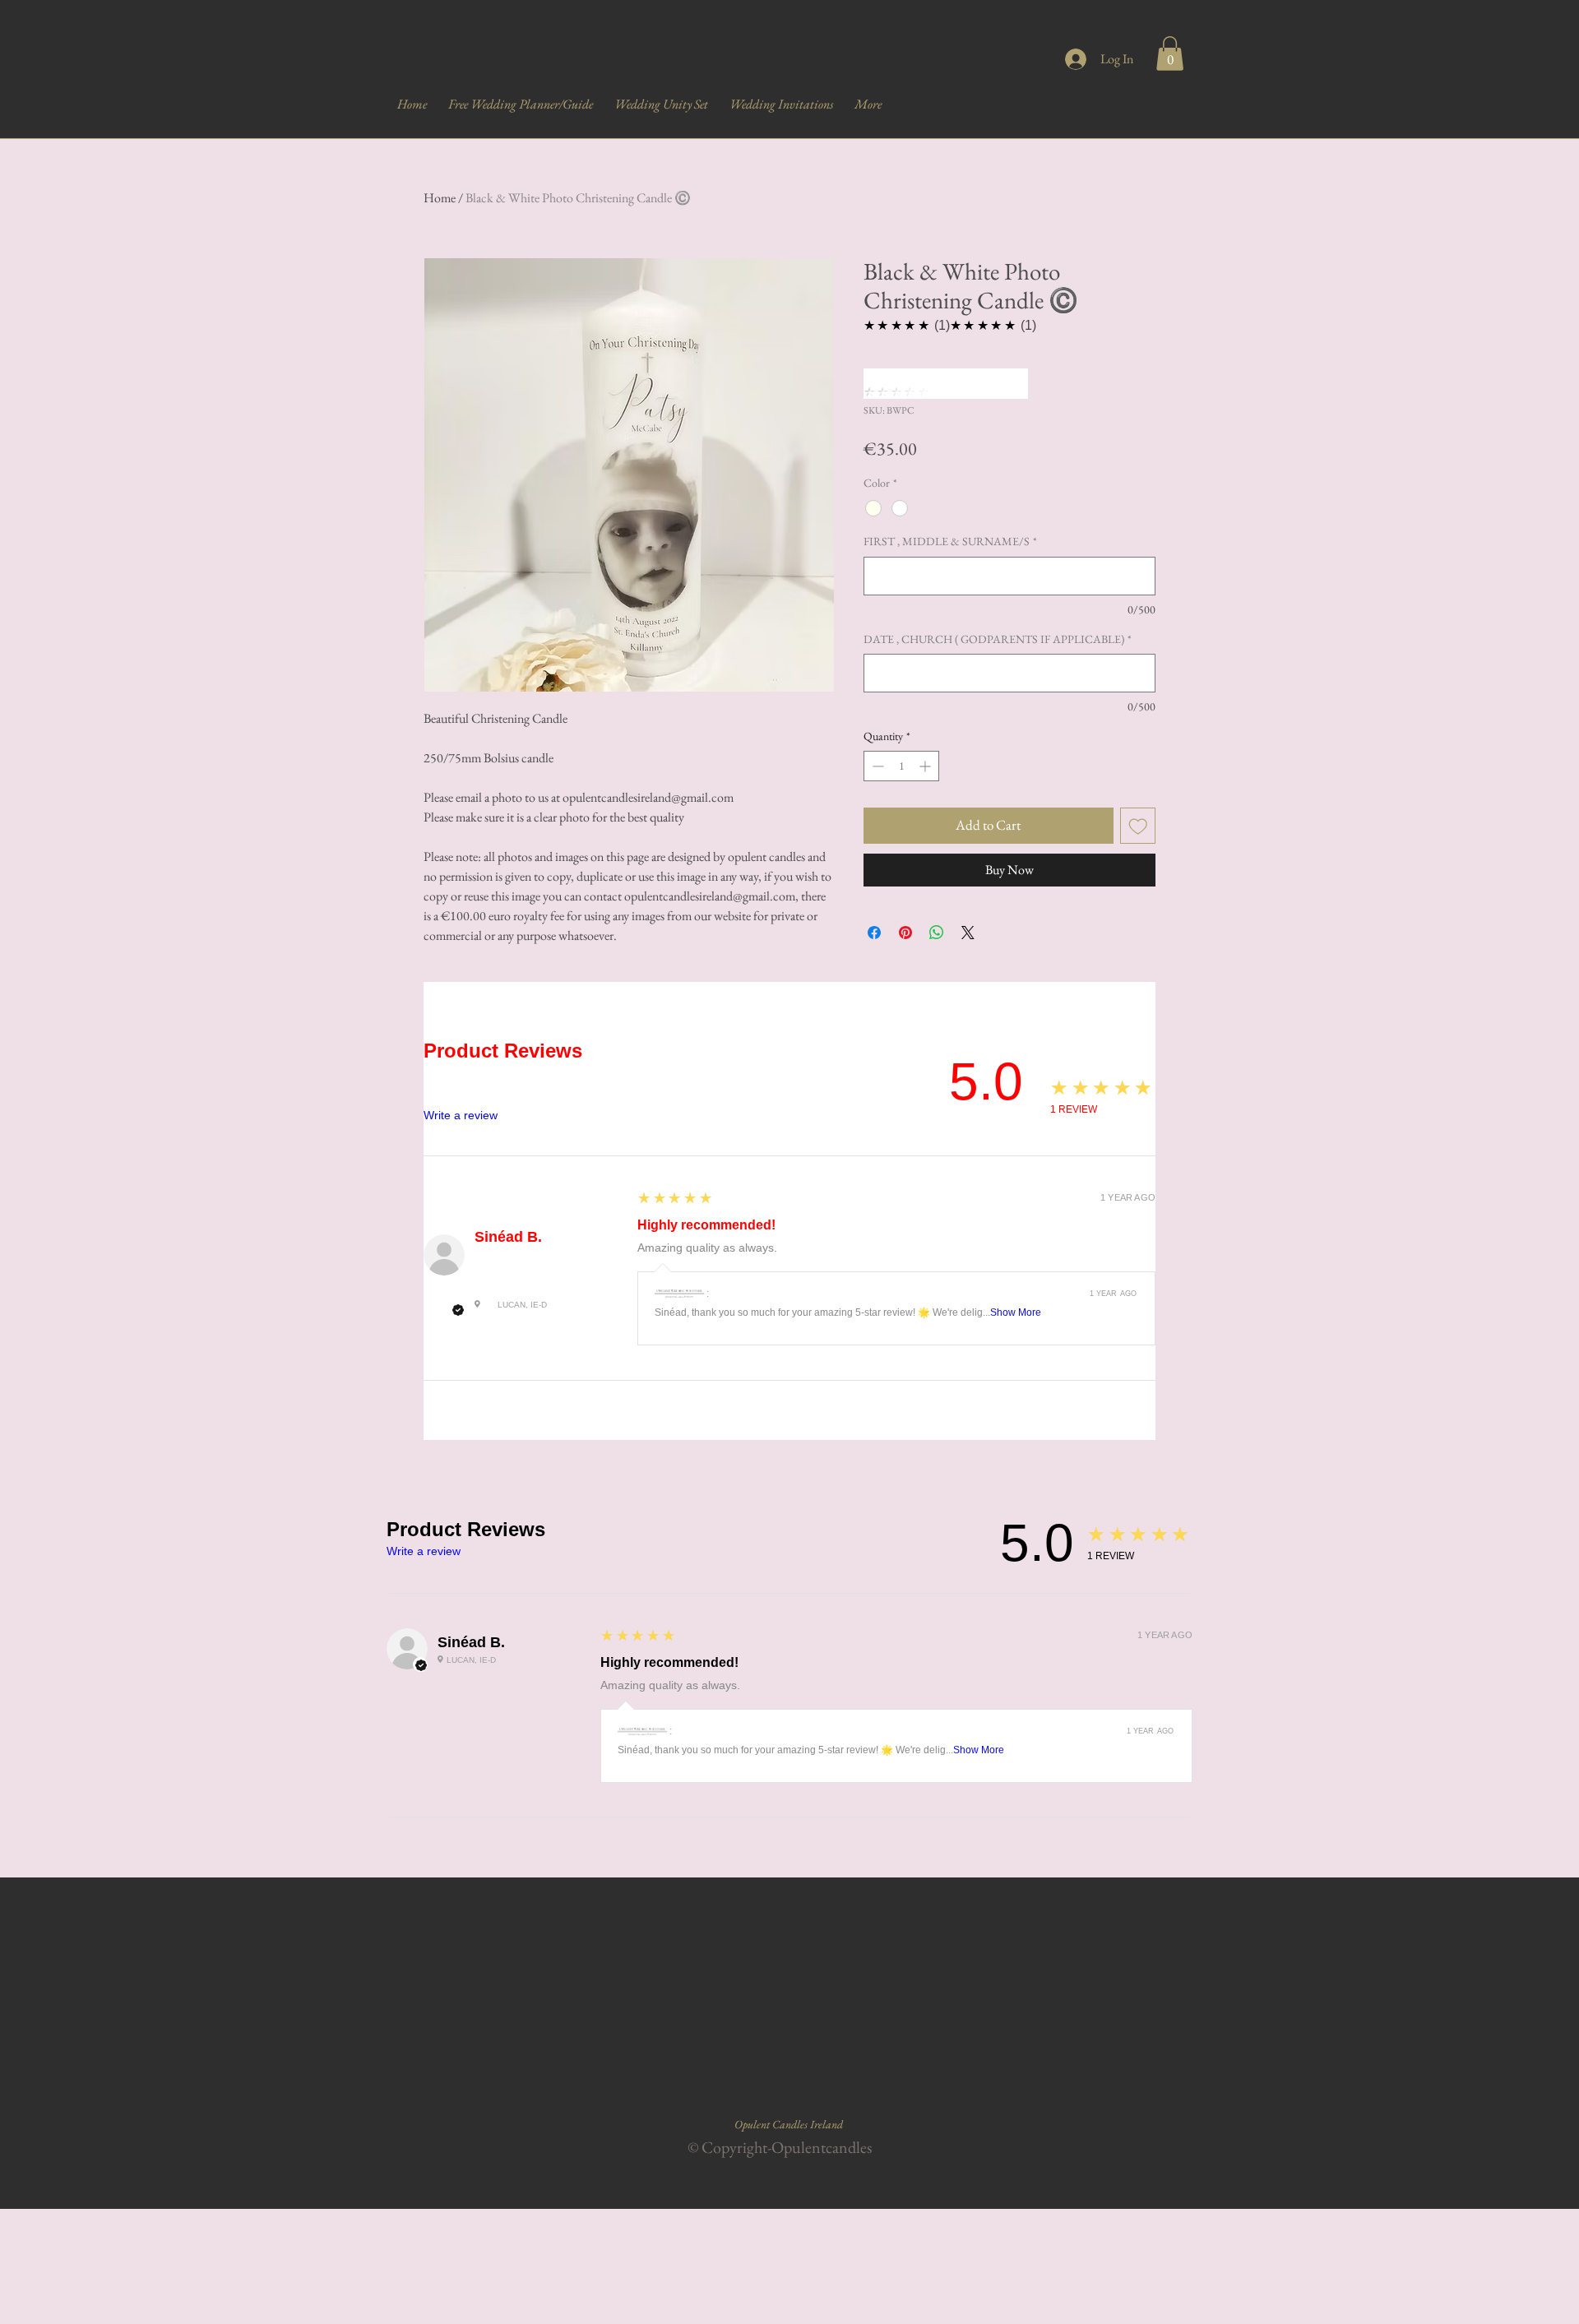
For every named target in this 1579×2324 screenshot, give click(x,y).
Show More (1016, 1312)
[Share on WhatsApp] (937, 933)
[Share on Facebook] (874, 933)
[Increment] (926, 766)
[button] (1170, 53)
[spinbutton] (901, 766)
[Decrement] (876, 766)
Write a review (461, 1115)
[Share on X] (968, 933)
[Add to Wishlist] (1138, 826)
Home (440, 198)
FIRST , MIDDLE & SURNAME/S (950, 541)
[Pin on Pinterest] (905, 933)
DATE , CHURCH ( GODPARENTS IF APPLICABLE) (998, 639)
